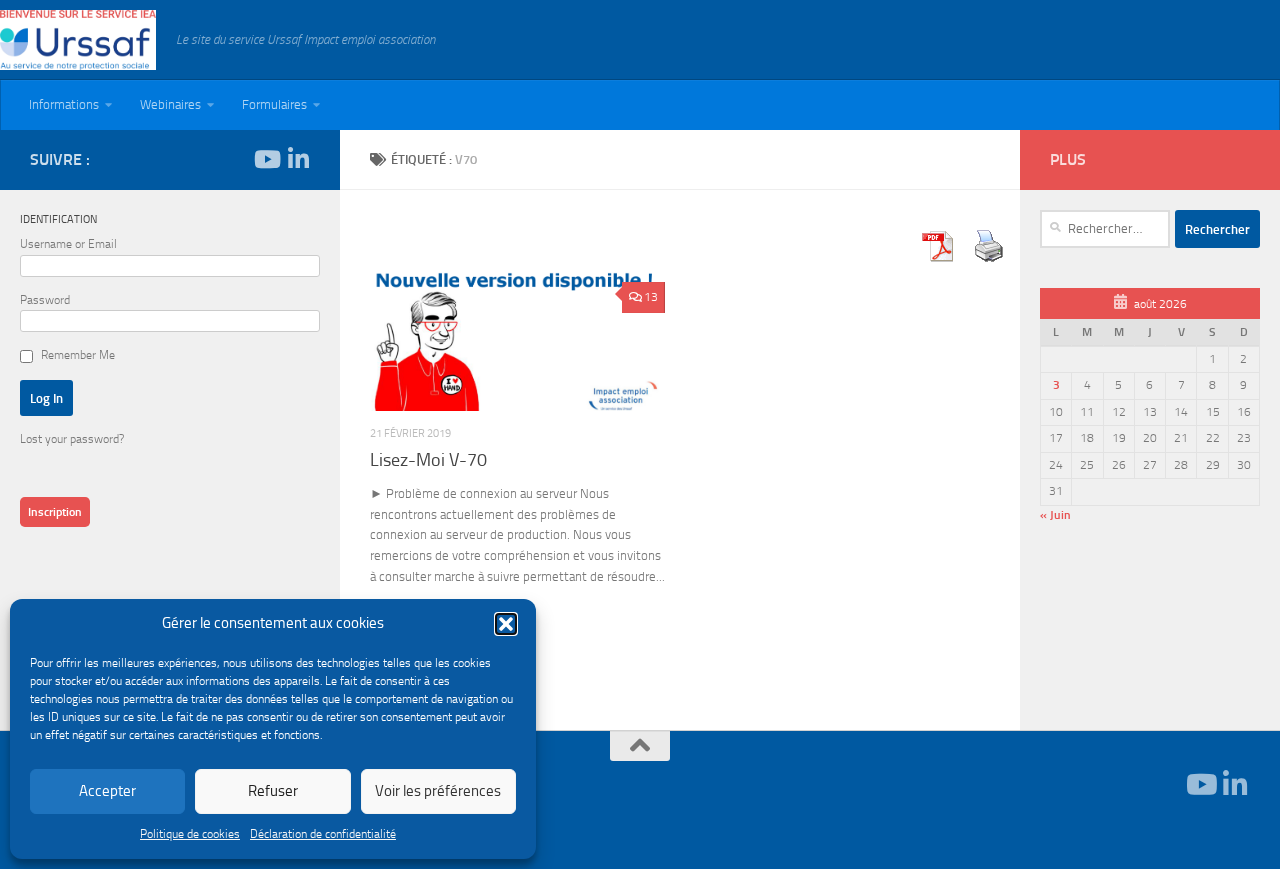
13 (651, 297)
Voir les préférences (438, 791)
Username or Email (68, 244)
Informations (64, 104)
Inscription (55, 512)
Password (45, 300)
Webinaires (170, 104)
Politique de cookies (190, 834)
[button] (506, 624)
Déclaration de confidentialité (323, 834)
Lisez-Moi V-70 (428, 460)
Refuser (273, 791)
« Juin (1055, 515)
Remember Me (78, 355)
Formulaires (274, 104)
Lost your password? (72, 439)
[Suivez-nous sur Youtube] (266, 159)
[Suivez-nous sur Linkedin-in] (298, 159)
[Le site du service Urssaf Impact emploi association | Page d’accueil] (78, 40)
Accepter (107, 791)
